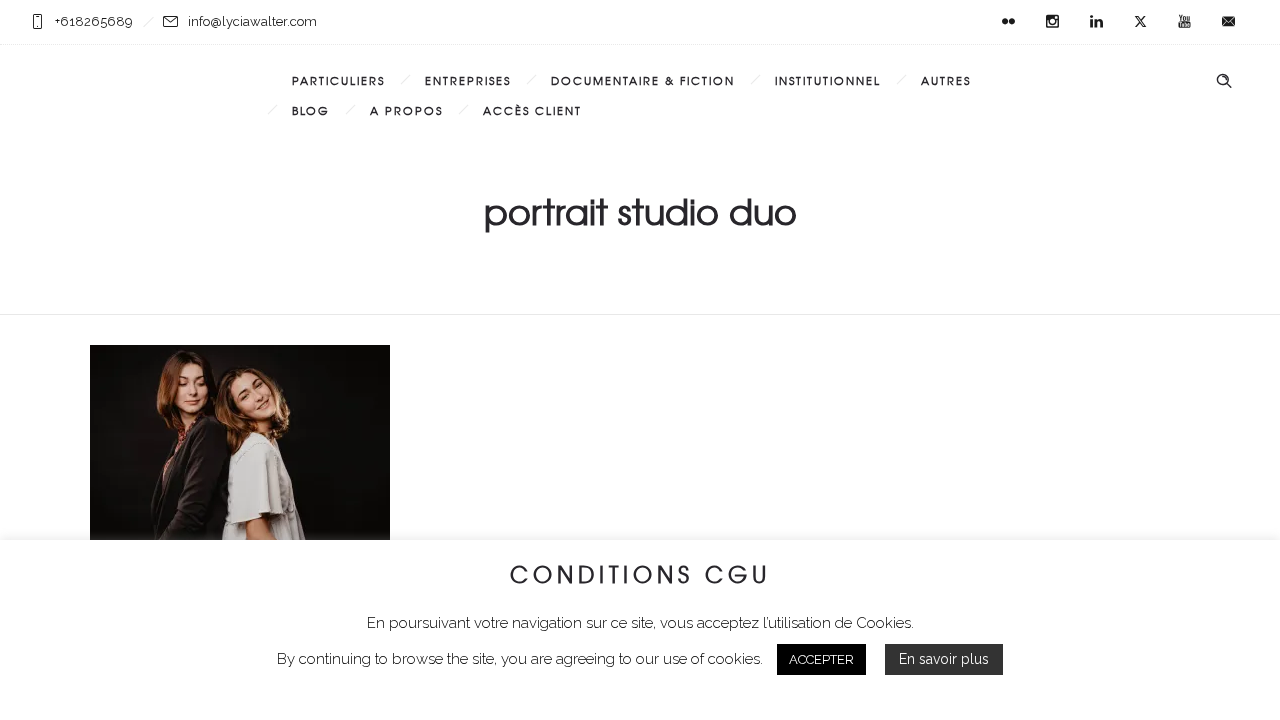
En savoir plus (944, 659)
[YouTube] (1184, 22)
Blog (311, 110)
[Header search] (1224, 81)
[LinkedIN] (1096, 22)
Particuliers (338, 80)
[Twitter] (1140, 22)
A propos (406, 110)
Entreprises (468, 80)
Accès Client (532, 110)
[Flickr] (1008, 22)
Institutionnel (828, 80)
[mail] (1228, 22)
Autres (946, 80)
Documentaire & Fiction (643, 80)
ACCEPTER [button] (821, 659)
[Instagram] (1052, 22)
